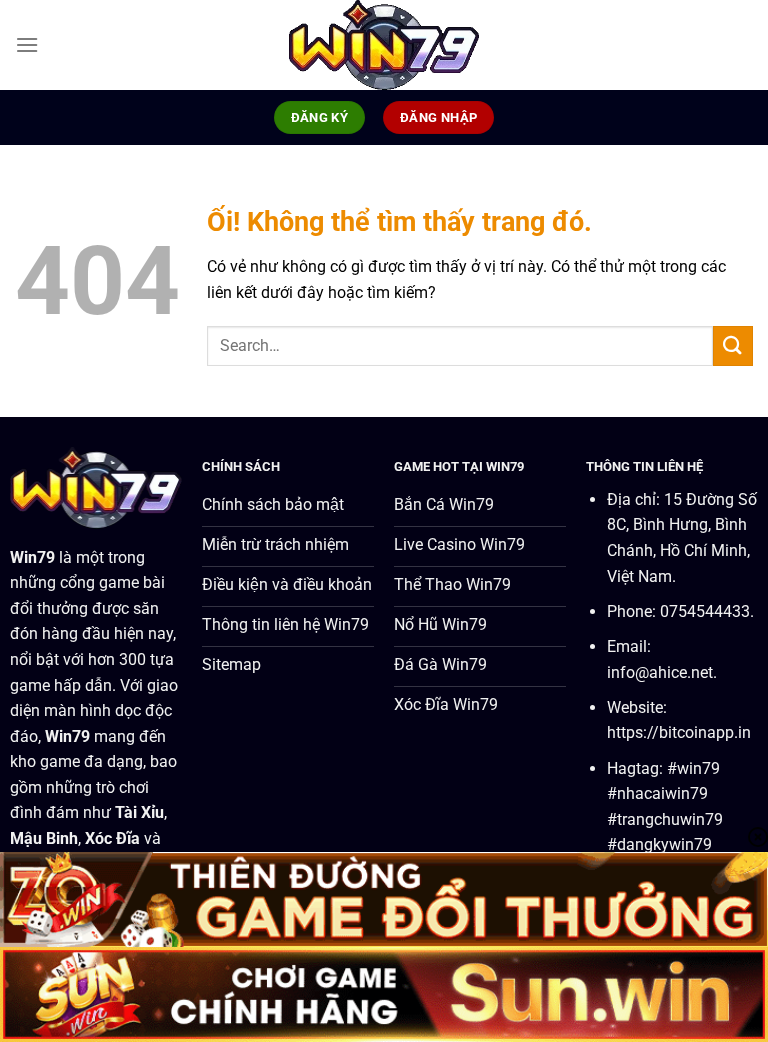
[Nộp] (733, 345)
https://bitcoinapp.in (679, 732)
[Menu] (27, 44)
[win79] (384, 45)
